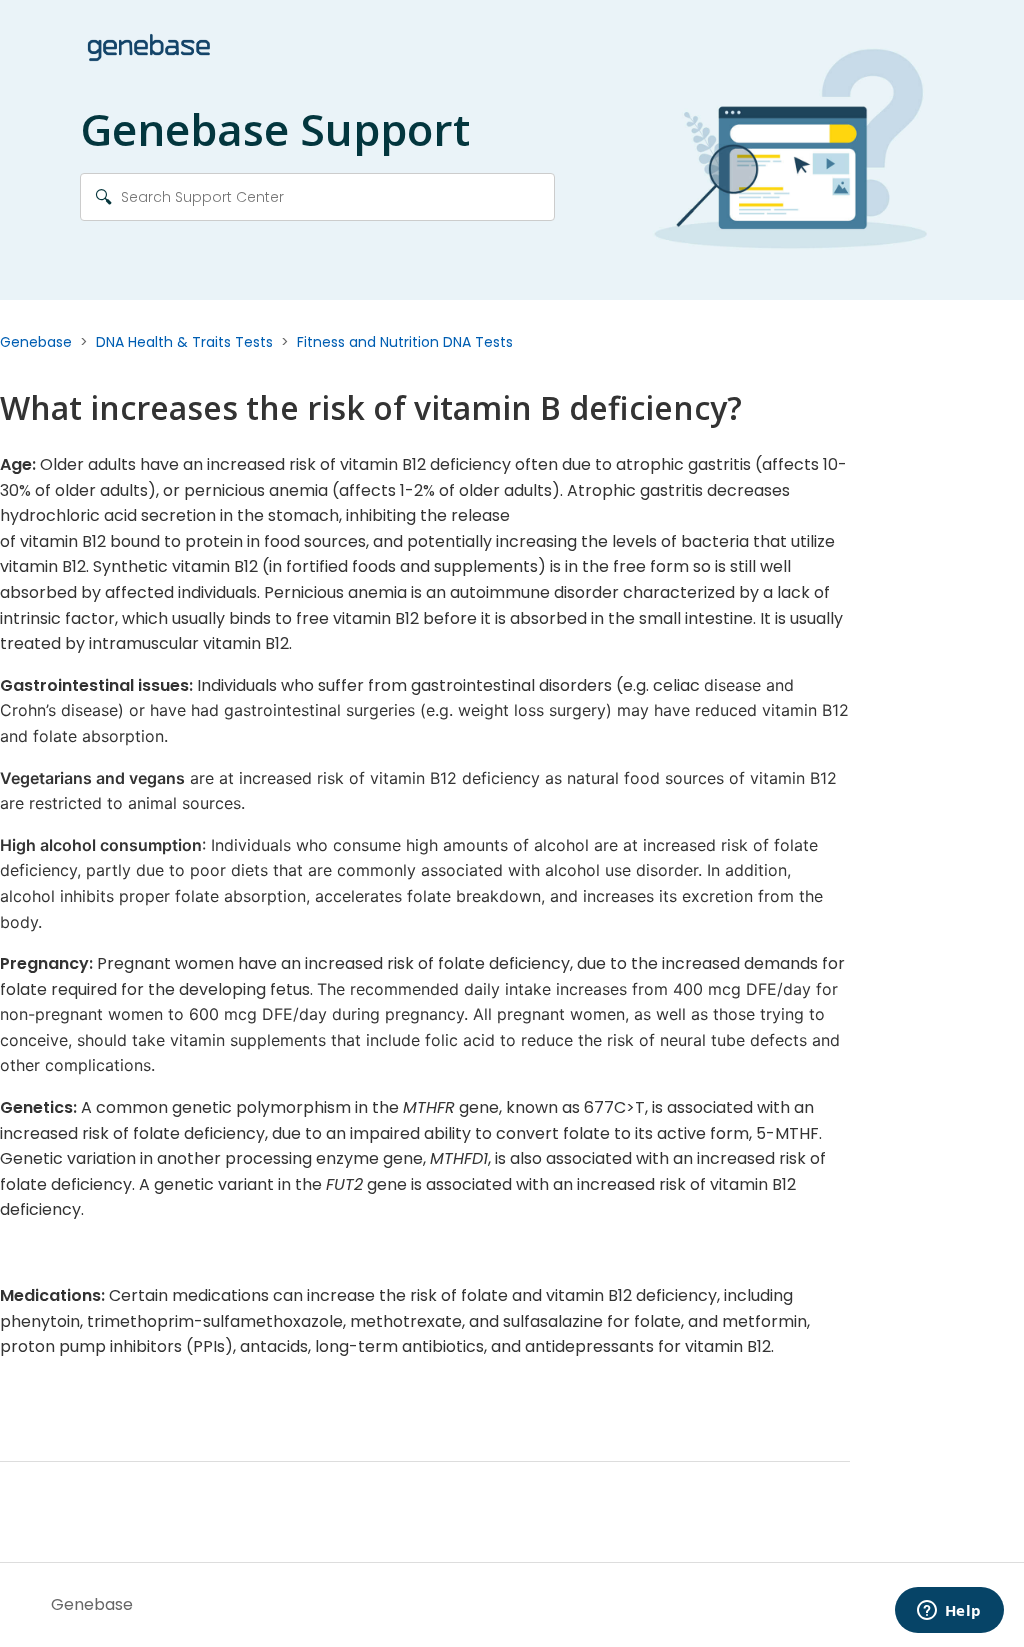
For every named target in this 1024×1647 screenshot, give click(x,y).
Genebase (36, 342)
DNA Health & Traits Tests (184, 342)
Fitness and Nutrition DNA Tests (405, 342)
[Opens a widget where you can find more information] (949, 1612)
